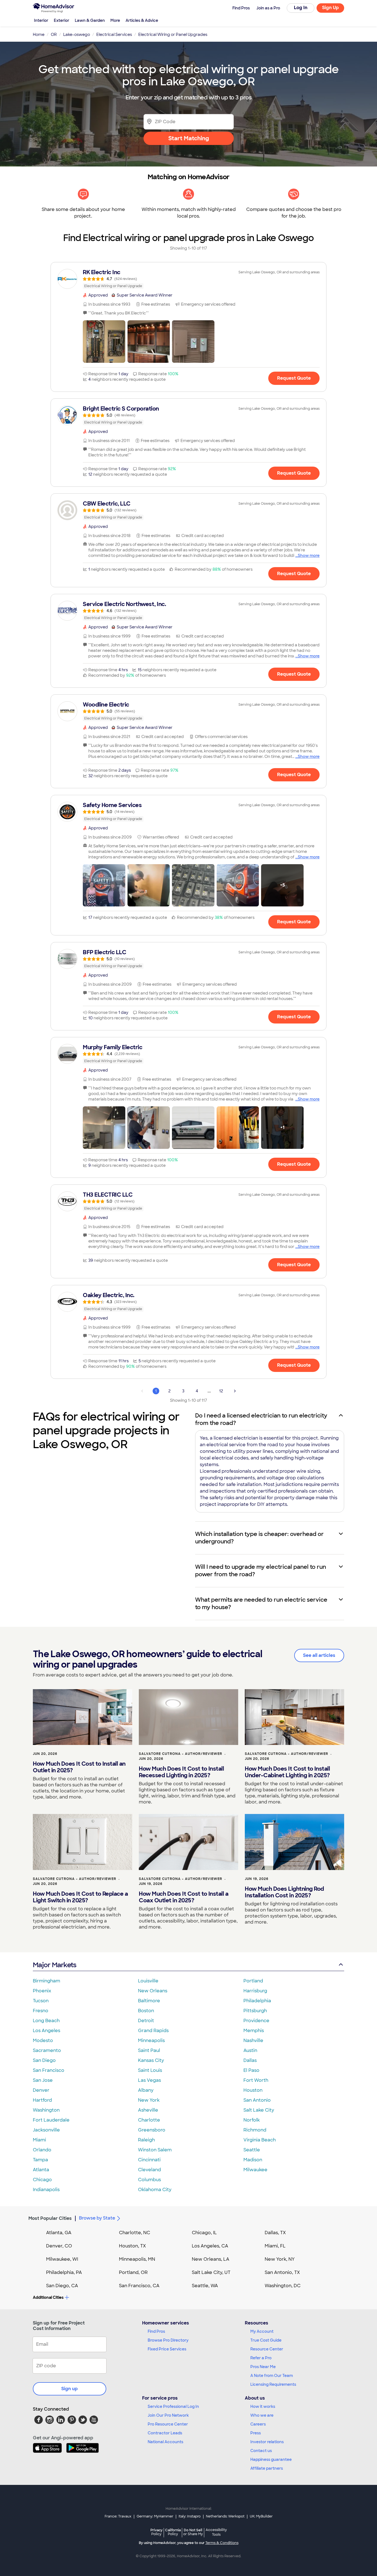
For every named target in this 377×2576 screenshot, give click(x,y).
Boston (146, 2011)
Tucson (41, 2001)
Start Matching (189, 138)
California (173, 2532)
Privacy (156, 2532)
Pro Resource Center (168, 2424)
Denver (41, 2090)
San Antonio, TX (282, 2272)
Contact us (261, 2451)
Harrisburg (255, 1991)
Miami (39, 2140)
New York (149, 2100)
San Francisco (49, 2070)
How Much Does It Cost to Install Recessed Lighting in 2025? (181, 1772)
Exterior (62, 20)
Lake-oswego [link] (77, 35)
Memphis (254, 2031)
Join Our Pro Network (168, 2415)
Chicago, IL (204, 2233)
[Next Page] (235, 1391)
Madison (253, 2160)
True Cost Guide (266, 2340)
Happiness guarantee (271, 2459)
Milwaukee (255, 2170)
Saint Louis (150, 2070)
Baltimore (149, 2001)
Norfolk (252, 2120)
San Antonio (257, 2100)
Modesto (43, 2041)
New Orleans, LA (211, 2259)
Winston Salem (155, 2150)
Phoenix (42, 1991)
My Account (262, 2331)
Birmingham (47, 1981)
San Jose (43, 2080)
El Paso (251, 2070)
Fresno (41, 2011)
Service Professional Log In (173, 2406)
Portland (253, 1981)
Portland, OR (133, 2272)
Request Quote (294, 378)
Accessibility (216, 2532)
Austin (250, 2050)
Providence (256, 2021)
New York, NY (280, 2259)
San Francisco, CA (139, 2286)
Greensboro (152, 2130)
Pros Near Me (263, 2367)
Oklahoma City (155, 2190)
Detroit (146, 2021)
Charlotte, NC (135, 2233)
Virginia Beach (260, 2140)
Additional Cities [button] (48, 2297)
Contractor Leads (165, 2433)
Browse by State (97, 2218)
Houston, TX (132, 2246)
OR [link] (54, 35)
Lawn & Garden (90, 20)
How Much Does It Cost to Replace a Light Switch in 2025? (80, 1897)
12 (221, 1391)
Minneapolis (151, 2041)
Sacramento (47, 2050)
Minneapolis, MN (137, 2259)
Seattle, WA (205, 2286)
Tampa (40, 2160)
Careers (258, 2424)
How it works (263, 2406)
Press (256, 2433)
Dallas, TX (275, 2233)
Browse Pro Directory (168, 2340)
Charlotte (149, 2120)
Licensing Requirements (273, 2384)
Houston (253, 2090)
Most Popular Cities (50, 2218)
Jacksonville (46, 2130)
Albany (146, 2090)
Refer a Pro (261, 2358)
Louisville (148, 1981)
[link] (189, 279)
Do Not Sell (193, 2532)
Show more (309, 556)
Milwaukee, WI (62, 2259)
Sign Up (330, 8)
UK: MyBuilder (261, 2516)
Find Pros (156, 2331)
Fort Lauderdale (51, 2120)
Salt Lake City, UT (211, 2272)
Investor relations (267, 2442)
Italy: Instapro (190, 2516)
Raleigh (146, 2140)
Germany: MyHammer (155, 2516)
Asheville (148, 2110)
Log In (301, 8)
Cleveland (149, 2170)
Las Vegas (149, 2080)
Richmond (255, 2130)
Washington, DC (283, 2286)
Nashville (253, 2041)
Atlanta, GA (59, 2233)
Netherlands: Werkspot (225, 2516)
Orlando (42, 2150)
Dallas (250, 2060)
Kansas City (151, 2060)
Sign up (70, 2389)
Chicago (42, 2180)
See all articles (319, 1655)
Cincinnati (149, 2160)
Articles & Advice (142, 20)
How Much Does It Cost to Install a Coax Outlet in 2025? (184, 1897)
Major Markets (55, 1965)
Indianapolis (46, 2190)
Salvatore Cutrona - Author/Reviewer (180, 1754)
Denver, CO (59, 2246)
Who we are (262, 2415)
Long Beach (46, 2021)
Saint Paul (149, 2050)
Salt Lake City (259, 2110)
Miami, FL (275, 2246)
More (115, 20)
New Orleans (153, 1991)
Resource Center (267, 2349)
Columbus (149, 2180)
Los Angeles (47, 2031)
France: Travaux (118, 2516)
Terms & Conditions (222, 2543)
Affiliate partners (267, 2468)
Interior (41, 20)
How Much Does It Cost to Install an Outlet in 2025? (79, 1767)
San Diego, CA (62, 2286)
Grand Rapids (153, 2031)
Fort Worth (256, 2080)
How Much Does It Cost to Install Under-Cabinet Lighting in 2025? (287, 1772)
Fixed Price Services (167, 2349)
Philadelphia (257, 2001)
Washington (46, 2110)
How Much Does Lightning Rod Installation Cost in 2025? (284, 1892)
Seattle (252, 2150)
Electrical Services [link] (114, 35)
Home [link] (39, 35)
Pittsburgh (255, 2011)
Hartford (42, 2100)
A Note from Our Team (272, 2376)
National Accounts (165, 2442)
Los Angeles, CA (210, 2246)
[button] (104, 342)
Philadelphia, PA (64, 2272)
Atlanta (41, 2170)
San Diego (44, 2060)
